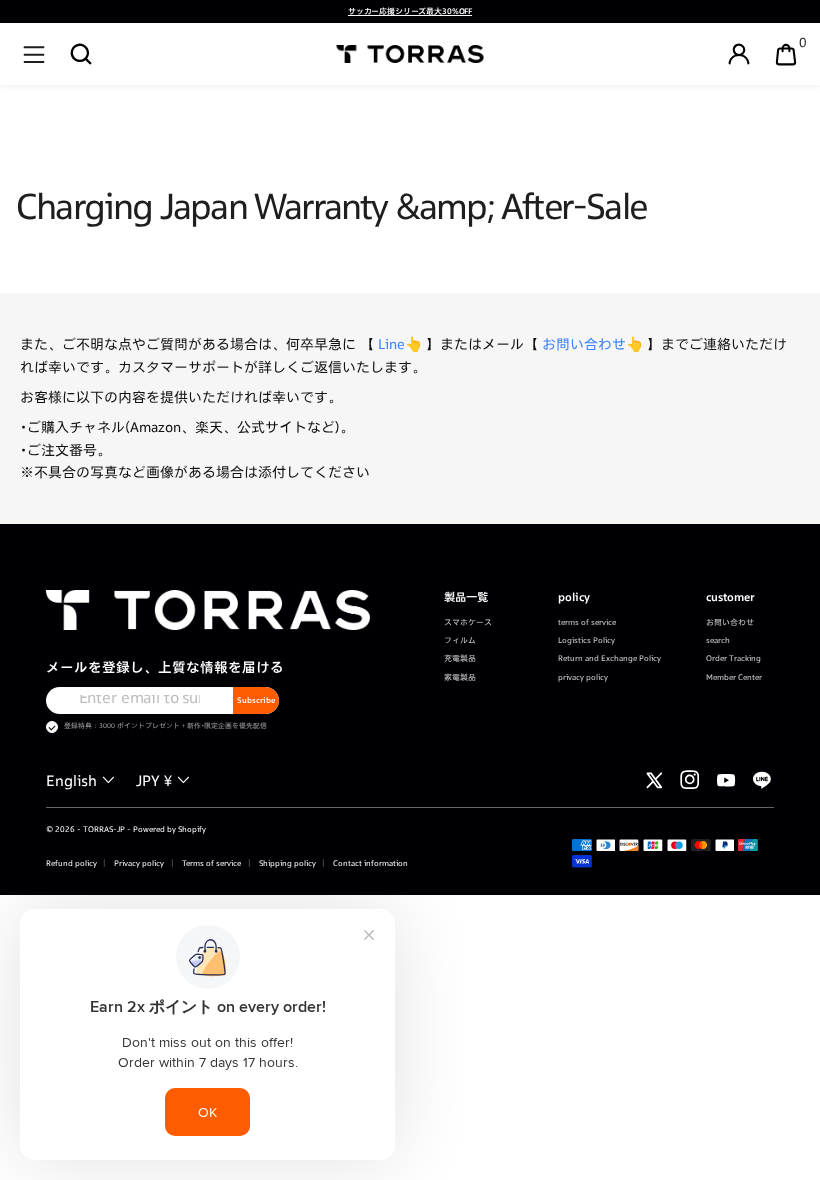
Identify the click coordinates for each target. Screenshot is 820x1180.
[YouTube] (726, 780)
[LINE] (762, 780)
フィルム (460, 640)
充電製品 (460, 658)
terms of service (587, 622)
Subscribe (256, 700)
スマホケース (468, 622)
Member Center (734, 677)
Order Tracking (733, 658)
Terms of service (210, 863)
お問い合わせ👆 (592, 344)
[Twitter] (654, 780)
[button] (81, 54)
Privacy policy (138, 863)
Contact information (369, 863)
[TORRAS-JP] (410, 54)
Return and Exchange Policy (609, 658)
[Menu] (34, 54)
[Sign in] (739, 54)
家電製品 (460, 677)
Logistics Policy (586, 640)
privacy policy (583, 677)
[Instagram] (690, 780)
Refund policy (71, 863)
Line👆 (400, 344)
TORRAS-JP (104, 829)
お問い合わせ (730, 622)
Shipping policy (286, 863)
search (718, 640)
